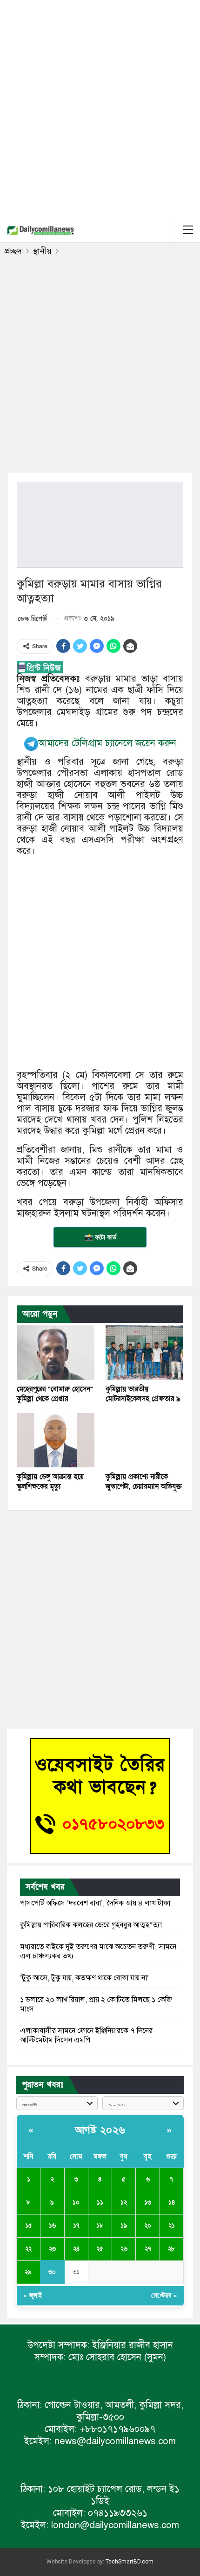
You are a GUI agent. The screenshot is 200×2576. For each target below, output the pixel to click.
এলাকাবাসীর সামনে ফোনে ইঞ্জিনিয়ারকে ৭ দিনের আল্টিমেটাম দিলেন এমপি (86, 2035)
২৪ (76, 2249)
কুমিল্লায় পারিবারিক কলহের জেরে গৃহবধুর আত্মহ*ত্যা (91, 1925)
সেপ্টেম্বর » (164, 2296)
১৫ (29, 2226)
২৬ (124, 2249)
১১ (100, 2202)
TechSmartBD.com (130, 2562)
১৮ (100, 2226)
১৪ (172, 2202)
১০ (76, 2202)
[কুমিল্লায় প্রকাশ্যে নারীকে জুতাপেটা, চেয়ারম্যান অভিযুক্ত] (144, 1440)
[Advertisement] (100, 107)
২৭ (148, 2249)
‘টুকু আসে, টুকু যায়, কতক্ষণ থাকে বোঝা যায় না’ (84, 1978)
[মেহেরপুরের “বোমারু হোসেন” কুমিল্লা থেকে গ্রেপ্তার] (56, 1353)
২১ (172, 2226)
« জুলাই (33, 2296)
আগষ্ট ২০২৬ (100, 2130)
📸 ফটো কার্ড (100, 1237)
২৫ (100, 2249)
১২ (124, 2202)
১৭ (76, 2226)
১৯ (124, 2226)
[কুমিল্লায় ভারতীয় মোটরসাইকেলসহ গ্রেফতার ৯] (144, 1353)
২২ (28, 2249)
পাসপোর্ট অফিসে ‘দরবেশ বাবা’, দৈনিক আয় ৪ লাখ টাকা (95, 1903)
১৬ (52, 2226)
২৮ (171, 2249)
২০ (148, 2226)
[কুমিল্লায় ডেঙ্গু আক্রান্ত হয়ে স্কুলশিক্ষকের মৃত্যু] (56, 1440)
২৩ (52, 2249)
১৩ (148, 2202)
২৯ (28, 2272)
